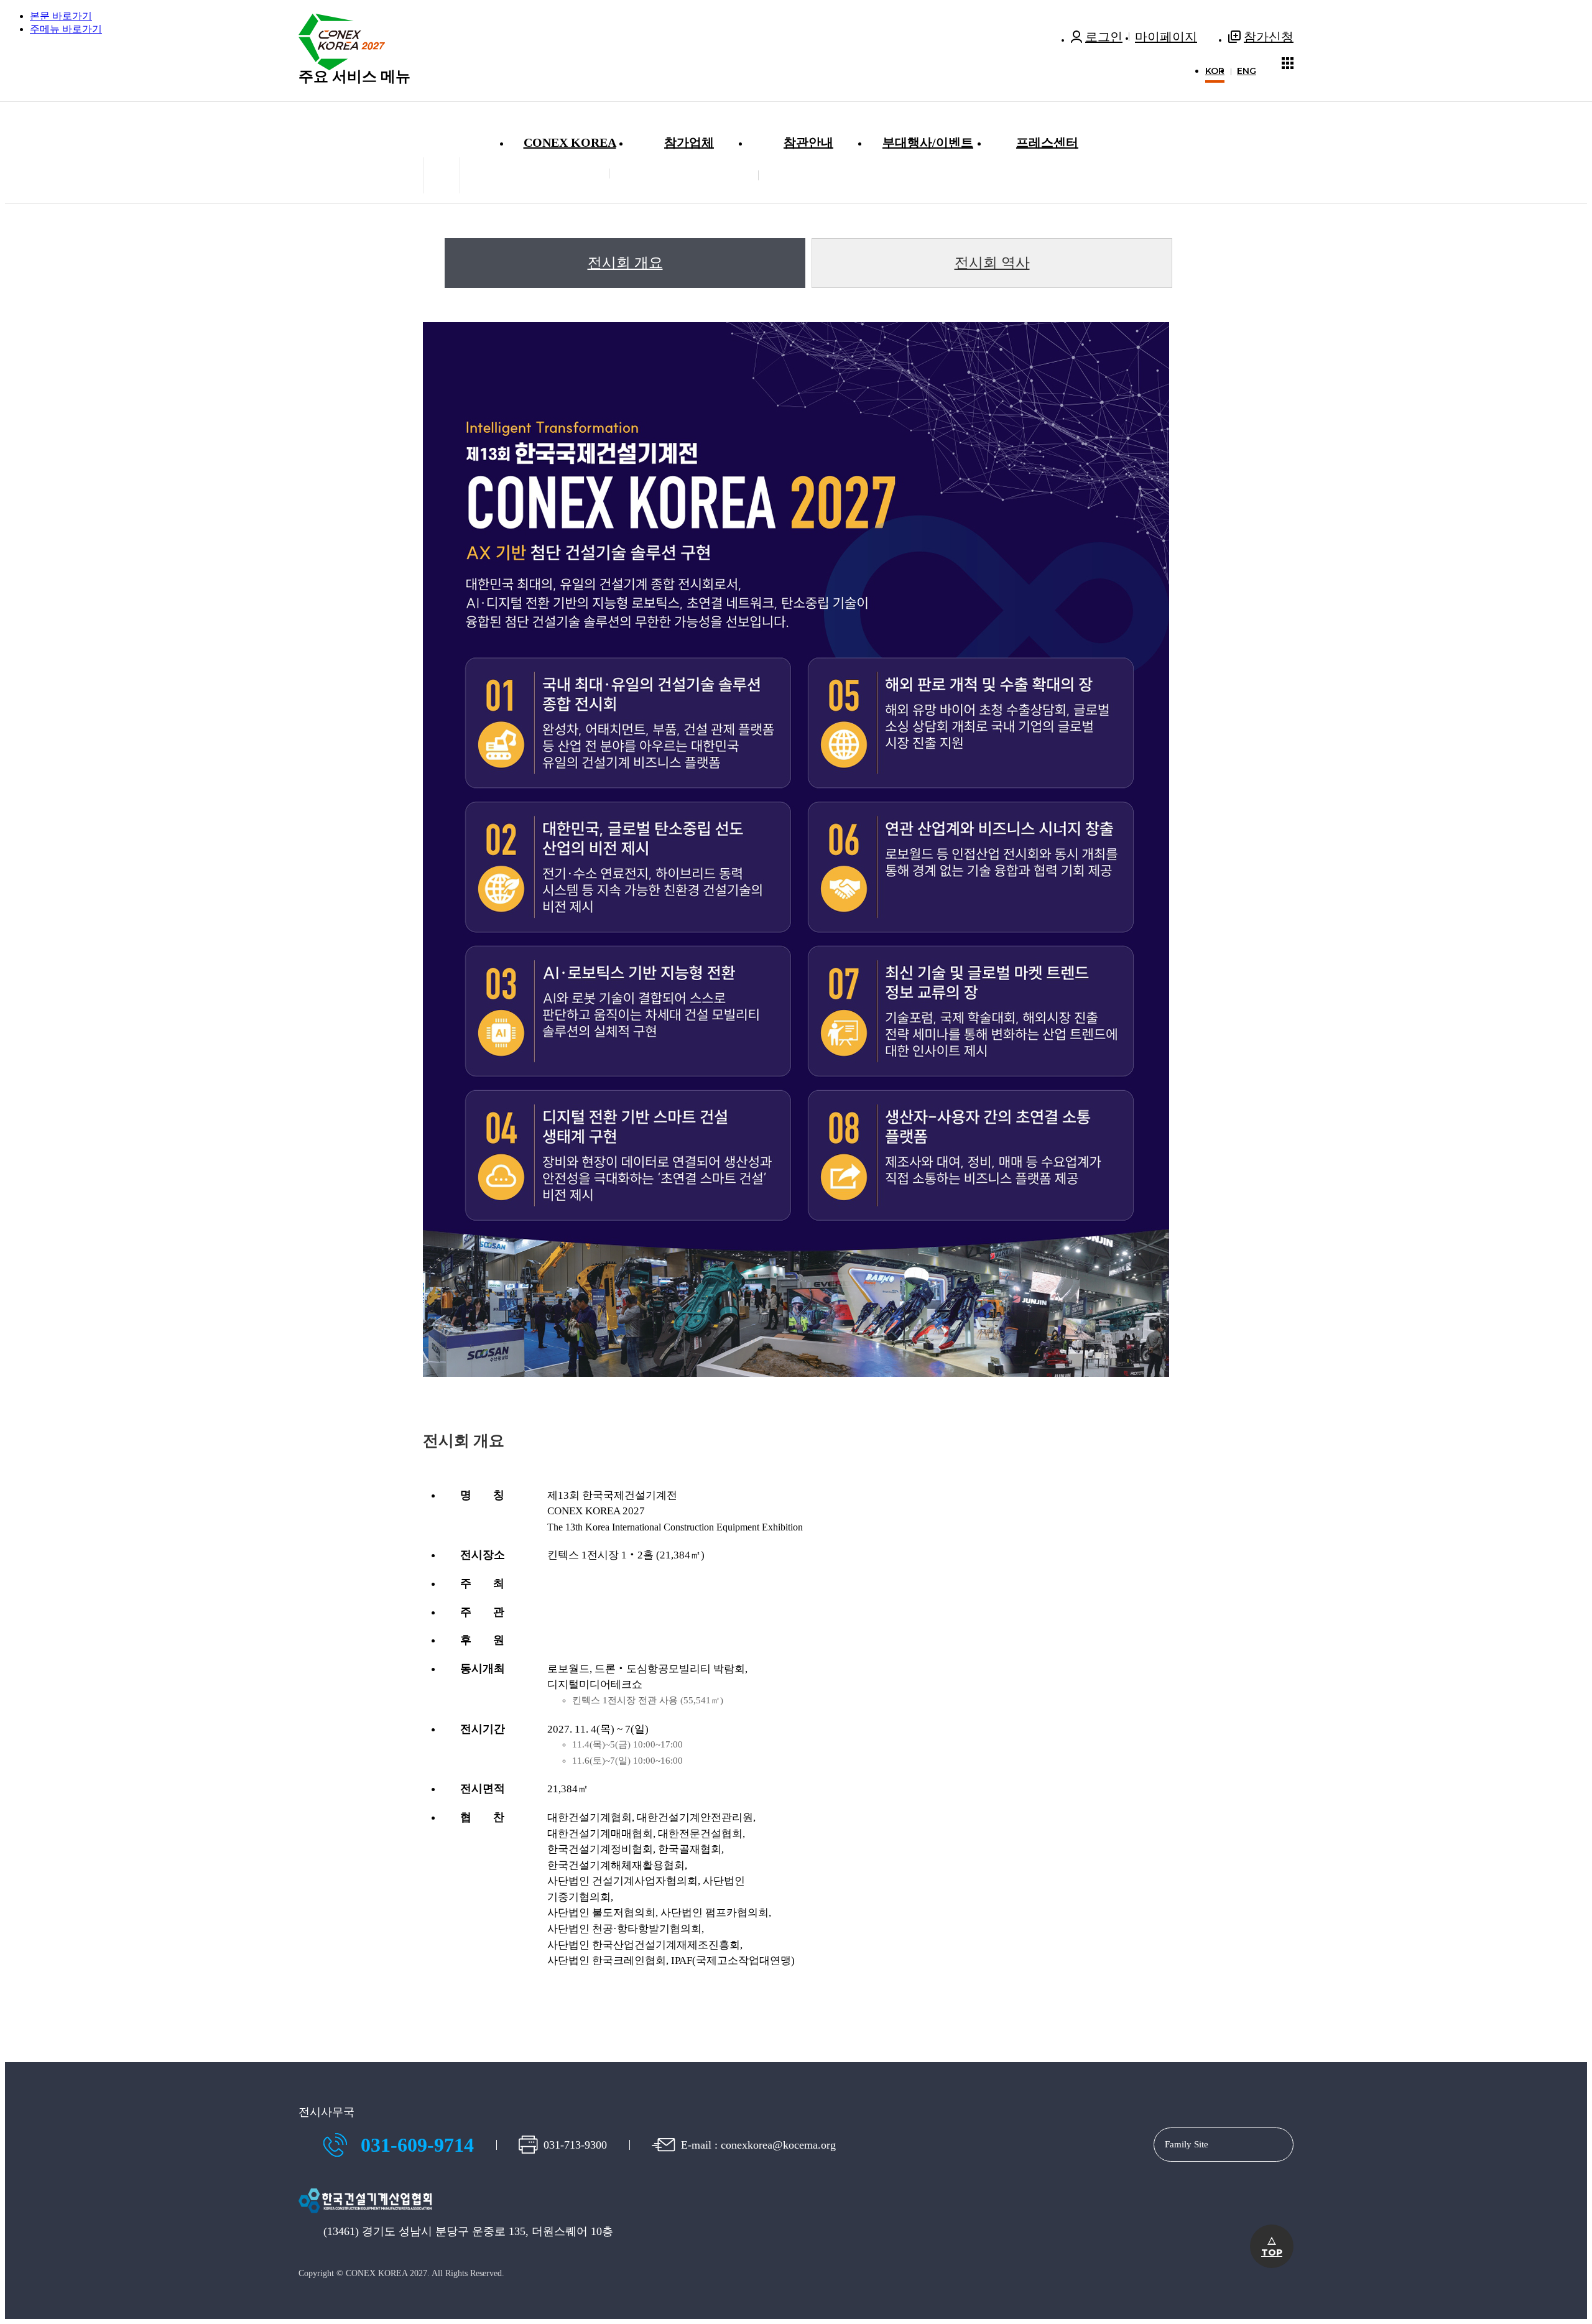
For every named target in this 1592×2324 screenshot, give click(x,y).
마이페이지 (1166, 37)
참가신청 (1269, 37)
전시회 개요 (625, 263)
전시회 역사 (992, 263)
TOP (1272, 2247)
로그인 (1104, 37)
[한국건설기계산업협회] (365, 2217)
